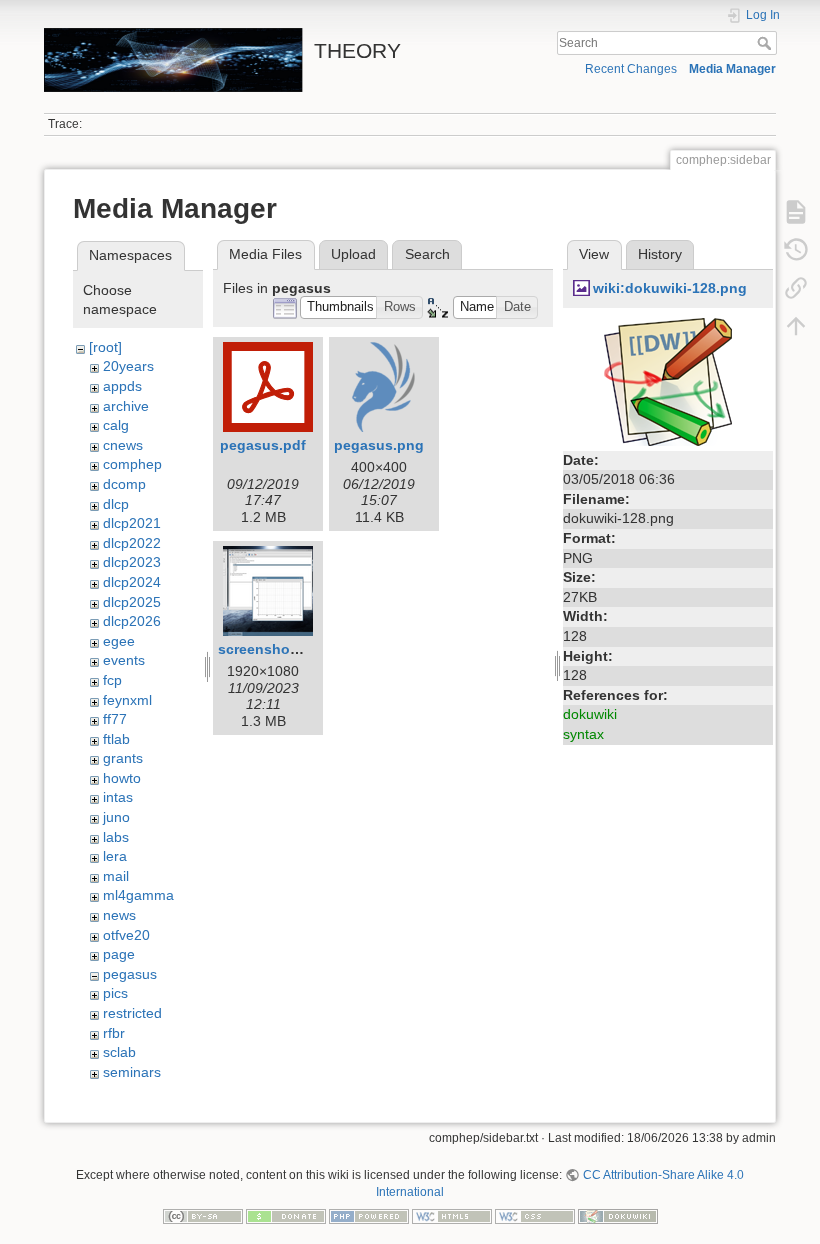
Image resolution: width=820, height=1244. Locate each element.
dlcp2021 (132, 523)
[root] (105, 347)
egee (119, 641)
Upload (353, 254)
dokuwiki (590, 714)
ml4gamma (138, 895)
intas (118, 797)
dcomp (124, 484)
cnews (123, 445)
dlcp (116, 504)
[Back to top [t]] (796, 326)
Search (766, 43)
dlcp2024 (132, 582)
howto (122, 778)
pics (115, 993)
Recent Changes (631, 69)
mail (116, 876)
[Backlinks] (796, 288)
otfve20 (126, 935)
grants (123, 758)
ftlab (116, 739)
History (660, 254)
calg (116, 425)
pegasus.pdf (263, 445)
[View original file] (668, 380)
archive (126, 406)
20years (128, 366)
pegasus (130, 974)
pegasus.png (379, 445)
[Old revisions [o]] (796, 250)
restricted (132, 1013)
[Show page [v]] (796, 212)
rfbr (114, 1033)
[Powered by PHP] (369, 1215)
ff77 (115, 719)
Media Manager (732, 69)
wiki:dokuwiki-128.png (670, 288)
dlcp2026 (132, 621)
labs (116, 837)
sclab (119, 1052)
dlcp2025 (132, 602)
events (124, 660)
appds (122, 386)
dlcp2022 (132, 543)
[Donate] (286, 1215)
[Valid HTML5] (452, 1215)
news (119, 915)
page (119, 954)
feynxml (127, 700)
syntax (583, 734)
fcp (112, 680)
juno (116, 817)
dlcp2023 (132, 562)
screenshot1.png (276, 649)
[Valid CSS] (535, 1215)
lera (115, 856)
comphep (132, 464)
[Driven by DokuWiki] (618, 1215)
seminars (132, 1072)
